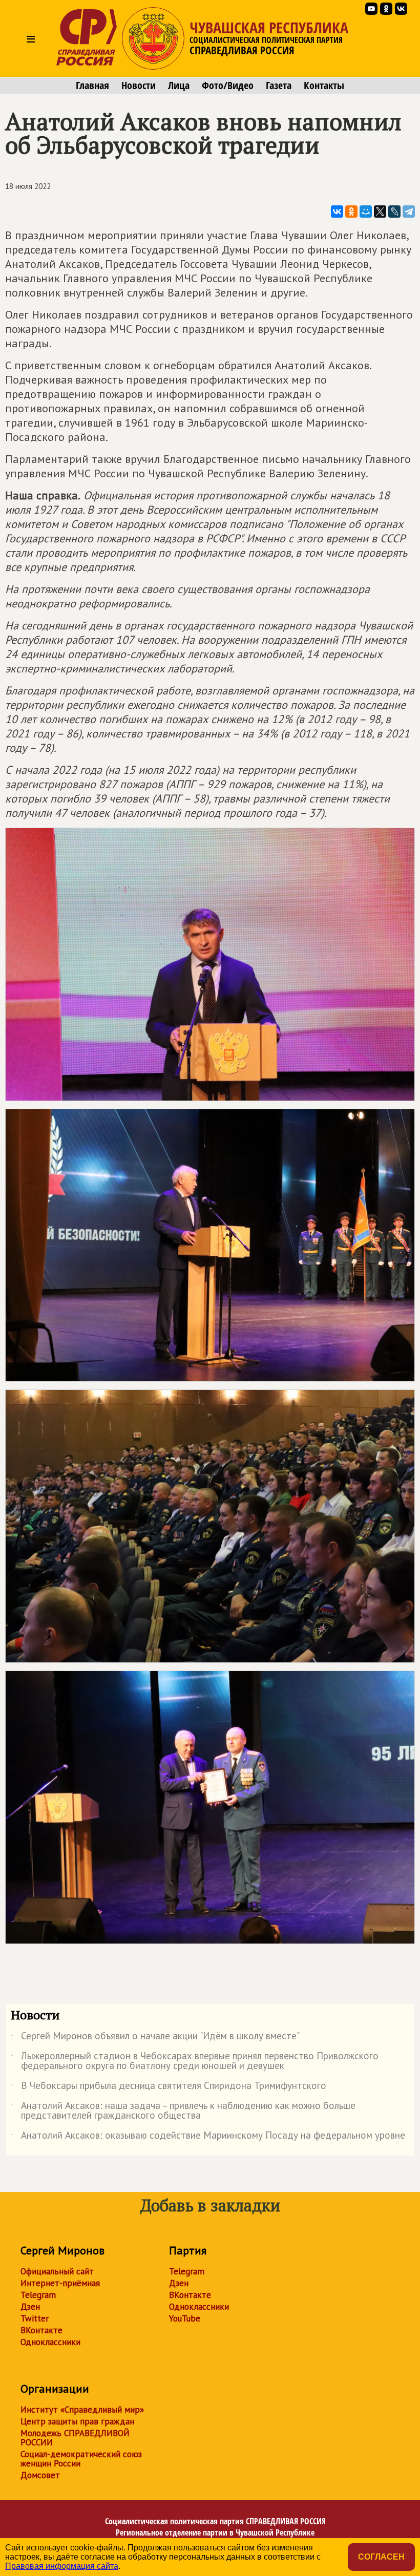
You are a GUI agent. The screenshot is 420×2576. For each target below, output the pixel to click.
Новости (139, 86)
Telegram (38, 2295)
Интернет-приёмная (60, 2283)
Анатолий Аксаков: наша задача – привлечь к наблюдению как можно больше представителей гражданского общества (183, 2111)
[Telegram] (409, 212)
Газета (279, 86)
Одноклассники (50, 2342)
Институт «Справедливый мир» (82, 2410)
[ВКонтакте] (337, 212)
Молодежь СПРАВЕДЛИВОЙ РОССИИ (75, 2438)
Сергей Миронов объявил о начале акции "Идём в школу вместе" (155, 2038)
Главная (92, 86)
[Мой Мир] (366, 212)
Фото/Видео (228, 86)
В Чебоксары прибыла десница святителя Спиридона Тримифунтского (169, 2087)
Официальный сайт (57, 2271)
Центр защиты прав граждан (77, 2421)
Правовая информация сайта (62, 2566)
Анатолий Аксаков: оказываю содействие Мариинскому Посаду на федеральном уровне (208, 2137)
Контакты (324, 86)
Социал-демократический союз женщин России (81, 2459)
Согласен (381, 2557)
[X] (380, 212)
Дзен (30, 2307)
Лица (179, 86)
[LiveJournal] (394, 212)
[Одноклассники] (351, 212)
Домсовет (40, 2475)
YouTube (185, 2318)
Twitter (35, 2318)
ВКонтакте (41, 2330)
